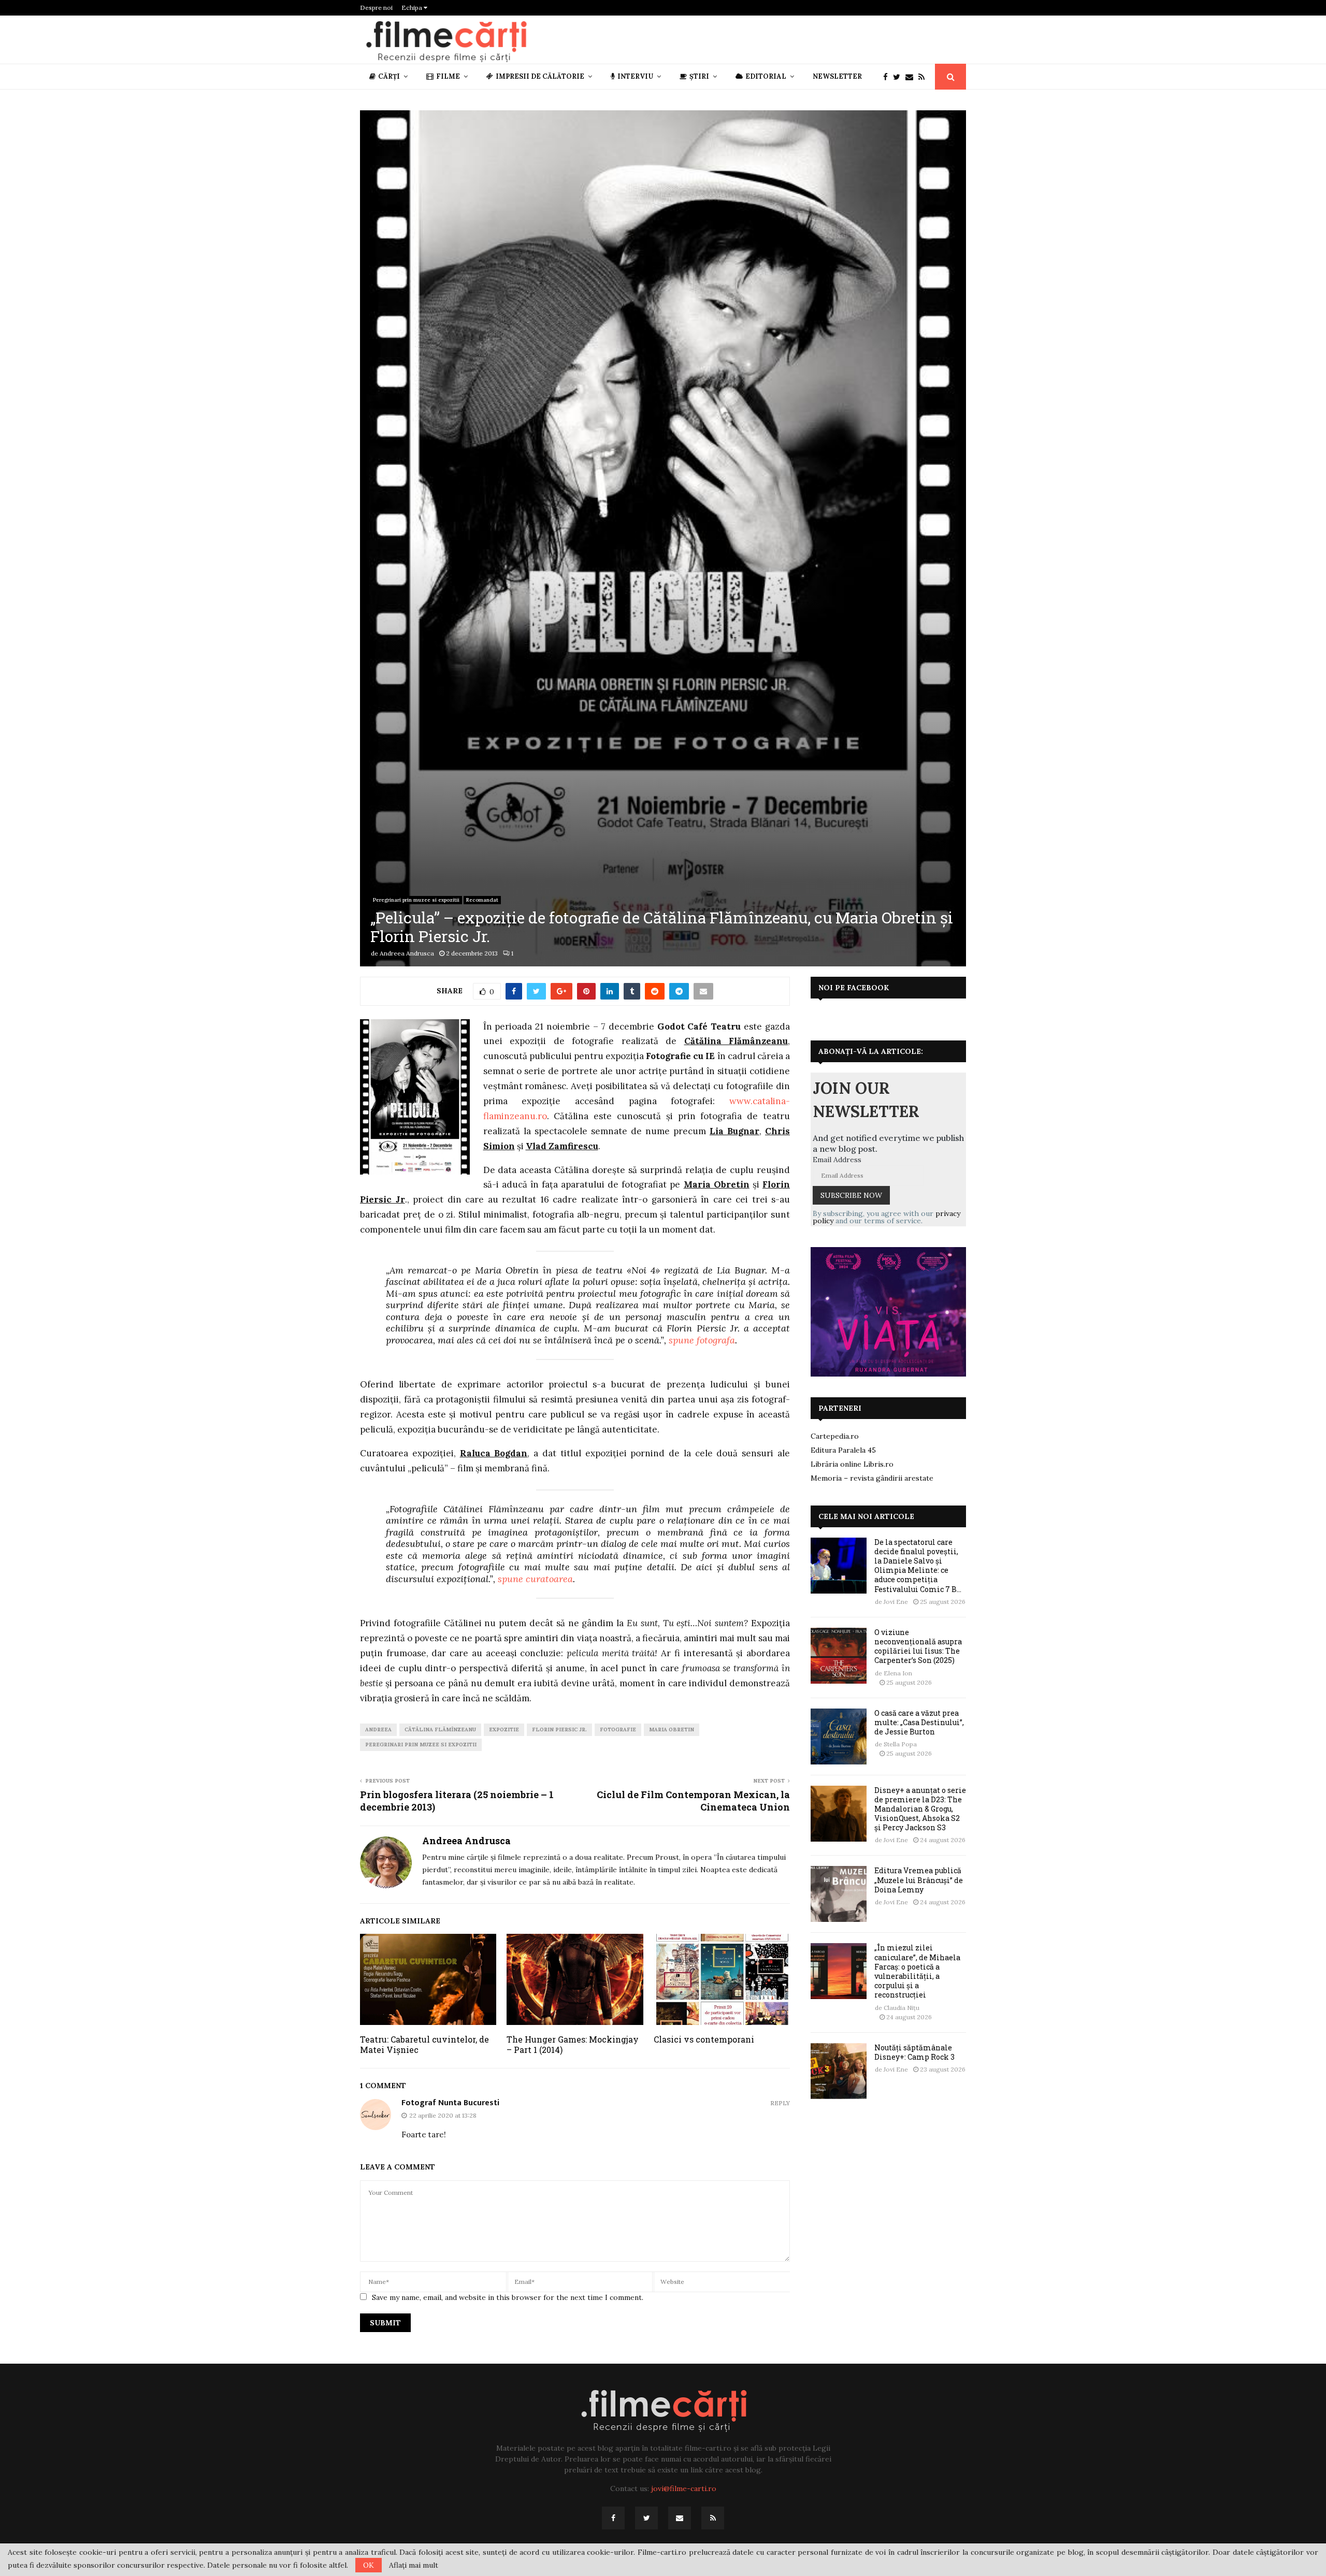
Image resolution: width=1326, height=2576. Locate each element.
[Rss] (924, 77)
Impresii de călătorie (540, 76)
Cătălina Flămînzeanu (440, 1730)
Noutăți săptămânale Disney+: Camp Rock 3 (914, 2052)
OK (369, 2565)
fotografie (618, 1730)
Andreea (378, 1730)
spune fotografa (702, 1340)
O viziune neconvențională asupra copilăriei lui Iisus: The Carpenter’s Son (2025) (918, 1646)
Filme (448, 76)
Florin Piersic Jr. (559, 1730)
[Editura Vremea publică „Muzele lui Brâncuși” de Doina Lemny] (839, 1894)
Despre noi (376, 8)
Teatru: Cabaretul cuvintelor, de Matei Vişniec (424, 2045)
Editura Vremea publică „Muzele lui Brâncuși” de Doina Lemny (919, 1880)
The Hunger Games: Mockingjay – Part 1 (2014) (573, 2045)
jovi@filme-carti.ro (684, 2488)
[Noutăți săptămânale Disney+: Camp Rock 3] (839, 2071)
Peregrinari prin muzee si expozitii (416, 900)
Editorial (766, 76)
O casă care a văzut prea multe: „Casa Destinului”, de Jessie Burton (919, 1722)
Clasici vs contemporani (704, 2039)
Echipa (413, 8)
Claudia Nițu (902, 2008)
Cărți (389, 76)
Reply (780, 2103)
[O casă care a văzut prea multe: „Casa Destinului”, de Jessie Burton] (839, 1736)
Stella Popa (900, 1744)
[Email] (912, 77)
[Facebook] (888, 77)
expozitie (504, 1730)
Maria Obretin (672, 1730)
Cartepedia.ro (835, 1436)
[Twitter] (899, 77)
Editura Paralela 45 (843, 1450)
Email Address (837, 1160)
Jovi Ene (896, 1602)
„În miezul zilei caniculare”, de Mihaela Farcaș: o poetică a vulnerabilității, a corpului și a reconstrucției (917, 1971)
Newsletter (837, 76)
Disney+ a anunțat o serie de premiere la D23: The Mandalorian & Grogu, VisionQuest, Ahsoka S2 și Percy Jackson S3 (920, 1809)
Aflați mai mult (414, 2565)
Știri (699, 76)
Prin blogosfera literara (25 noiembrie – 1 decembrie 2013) (457, 1801)
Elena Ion (898, 1673)
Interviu (635, 76)
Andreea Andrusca (407, 953)
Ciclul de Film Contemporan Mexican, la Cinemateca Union (693, 1801)
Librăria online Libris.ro (852, 1464)
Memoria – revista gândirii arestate (872, 1478)
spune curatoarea (535, 1579)
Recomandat (482, 900)
